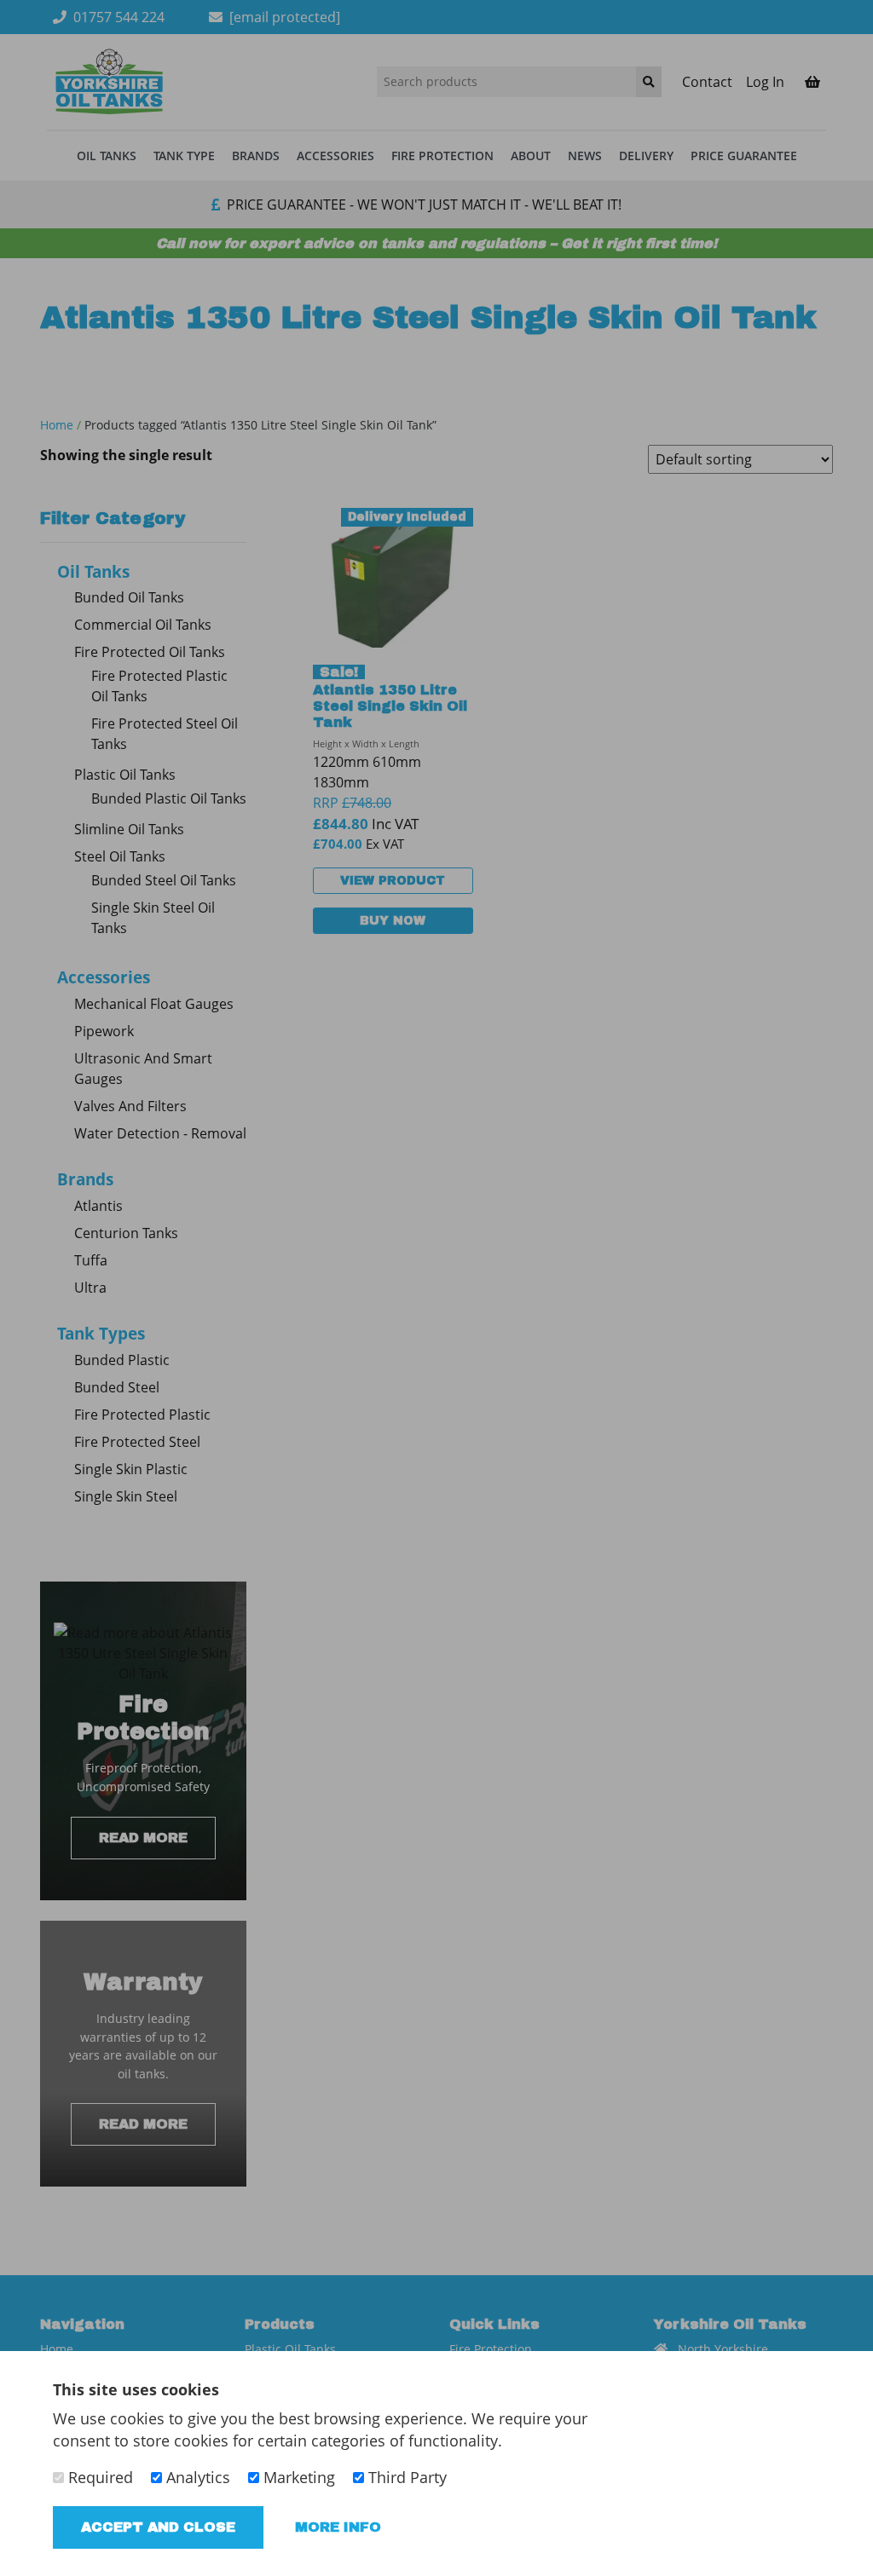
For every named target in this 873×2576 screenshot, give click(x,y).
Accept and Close (158, 2527)
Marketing (297, 2477)
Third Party (405, 2477)
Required (98, 2477)
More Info (338, 2527)
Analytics (196, 2477)
